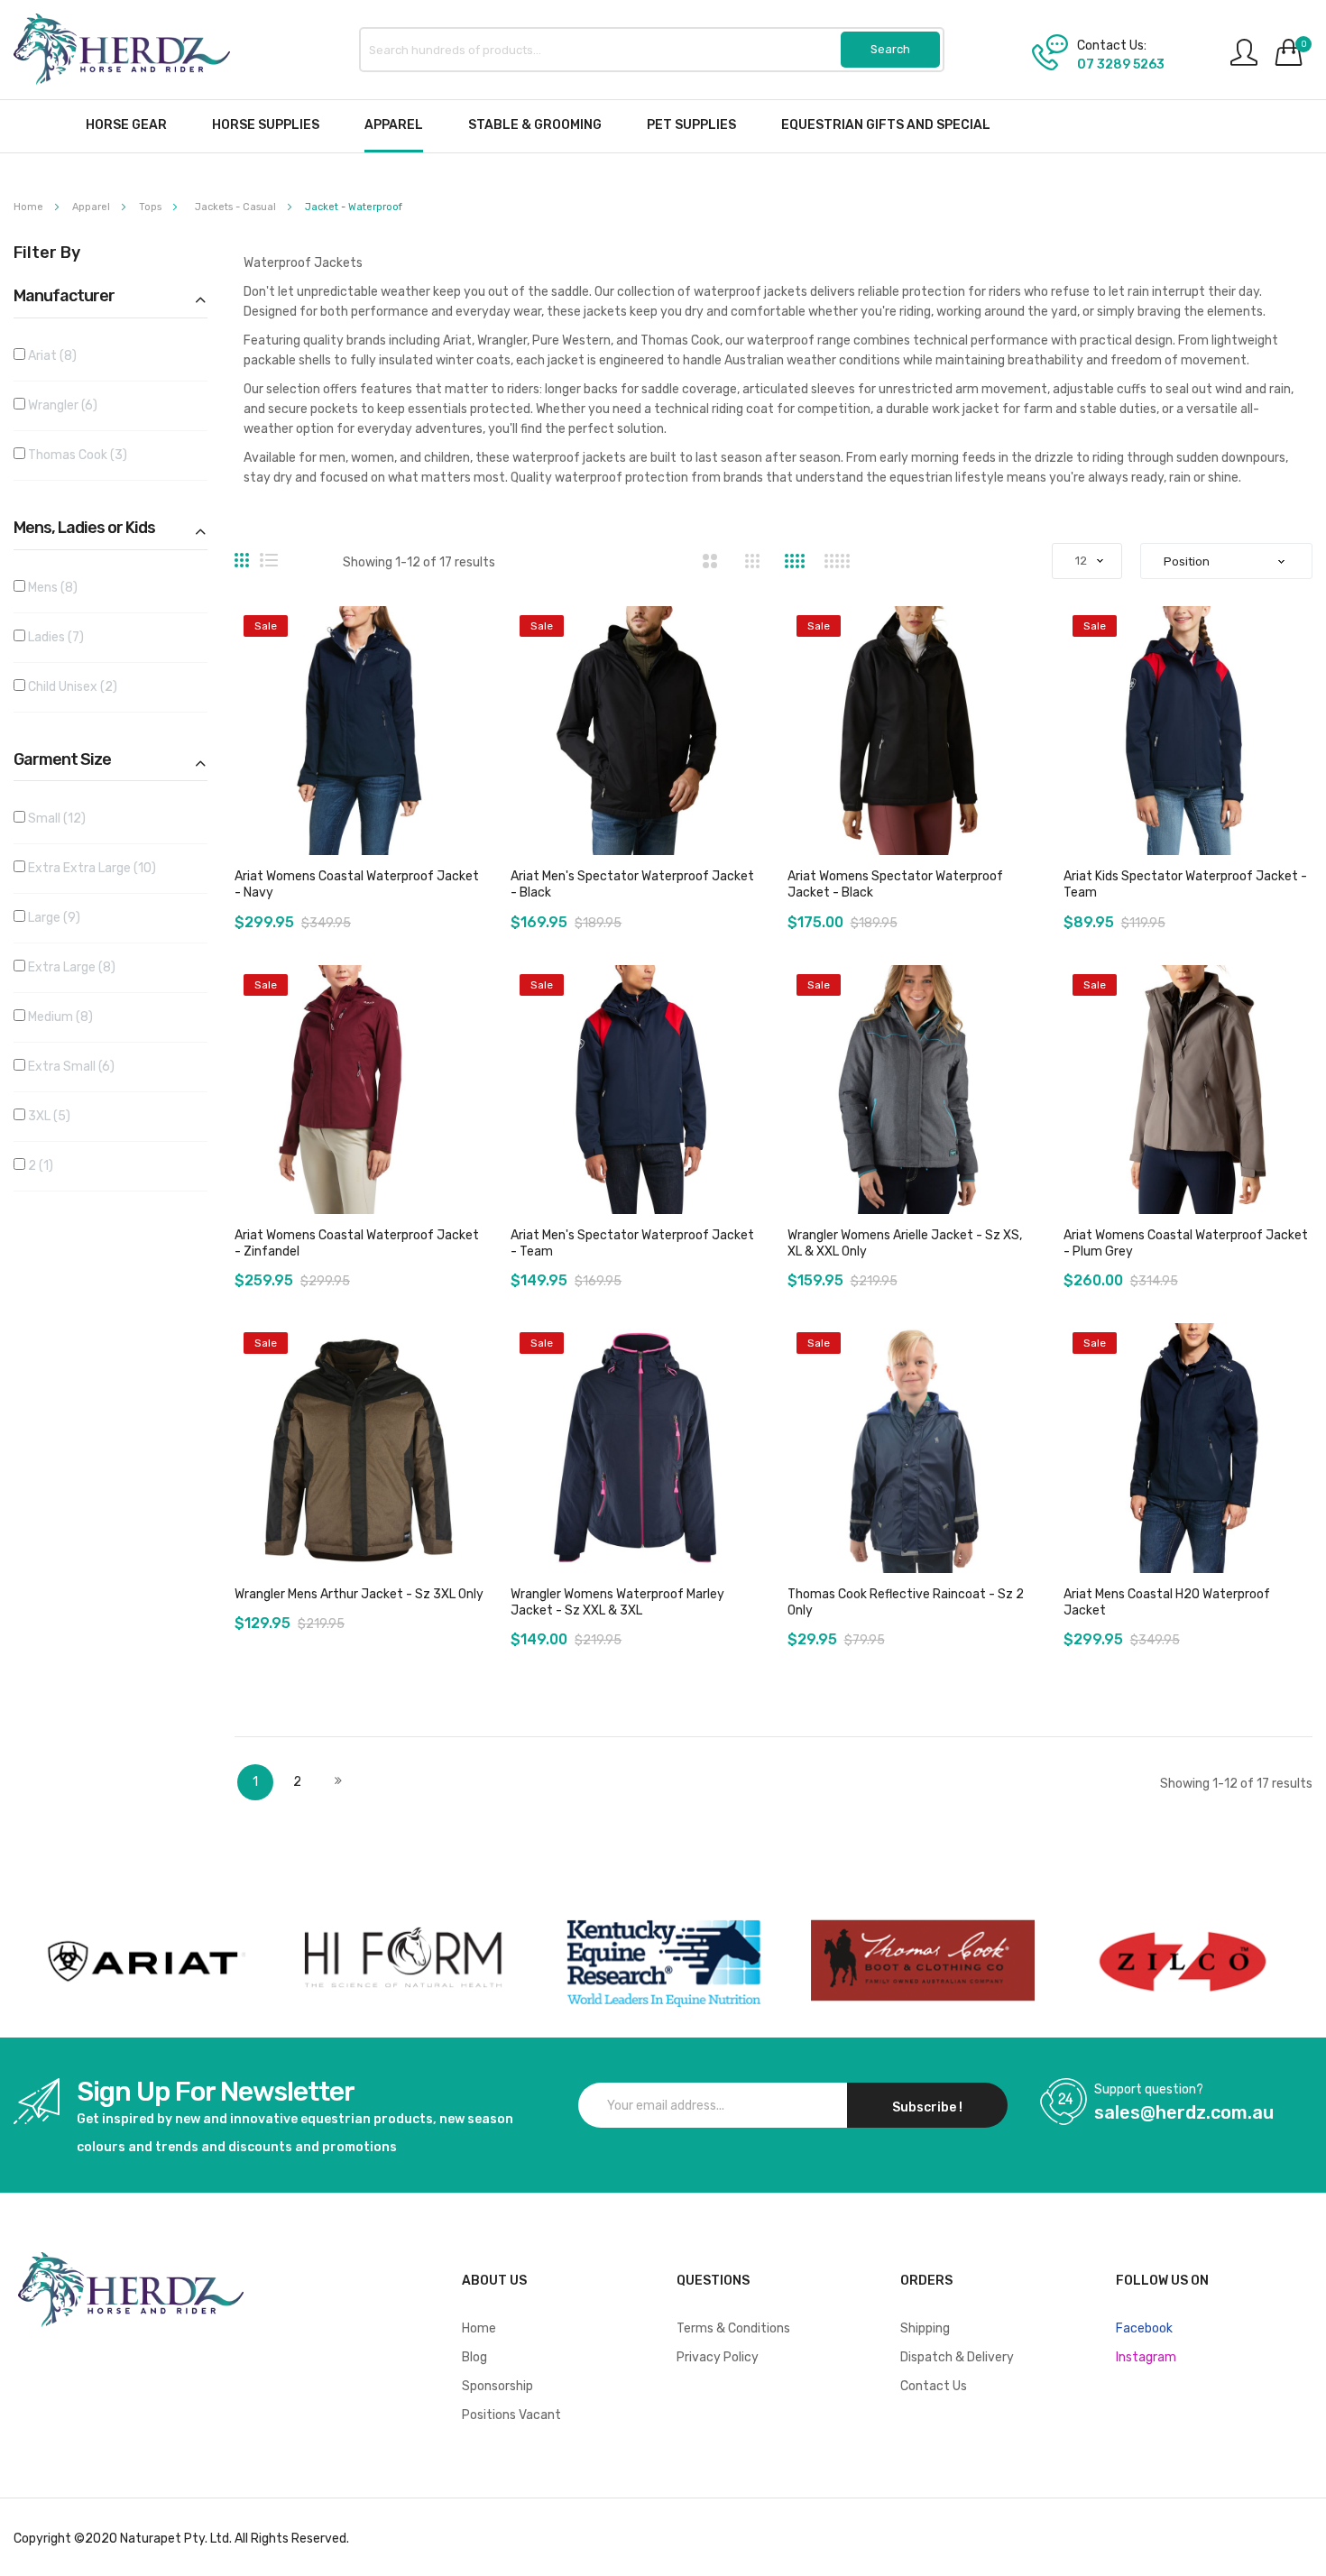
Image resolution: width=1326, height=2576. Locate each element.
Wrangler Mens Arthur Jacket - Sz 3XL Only (359, 1594)
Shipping (925, 2328)
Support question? (1149, 2090)
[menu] (663, 126)
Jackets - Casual (237, 207)
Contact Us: (1112, 46)
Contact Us (934, 2386)
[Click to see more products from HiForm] (403, 1961)
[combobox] (652, 50)
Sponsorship (497, 2386)
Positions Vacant (511, 2415)
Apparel (92, 207)
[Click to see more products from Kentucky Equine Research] (663, 1961)
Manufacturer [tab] (64, 297)
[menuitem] (126, 125)
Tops (152, 207)
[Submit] (890, 50)
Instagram (1146, 2357)
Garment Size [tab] (62, 760)
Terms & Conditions (733, 2328)
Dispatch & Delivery (957, 2357)
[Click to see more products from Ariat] (143, 1961)
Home (30, 207)
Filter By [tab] (47, 253)
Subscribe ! (927, 2107)
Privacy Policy (718, 2357)
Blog (474, 2357)
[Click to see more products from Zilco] (923, 1961)
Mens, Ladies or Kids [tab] (84, 529)
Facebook (1144, 2328)
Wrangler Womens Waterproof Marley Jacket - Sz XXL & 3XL (617, 1602)
